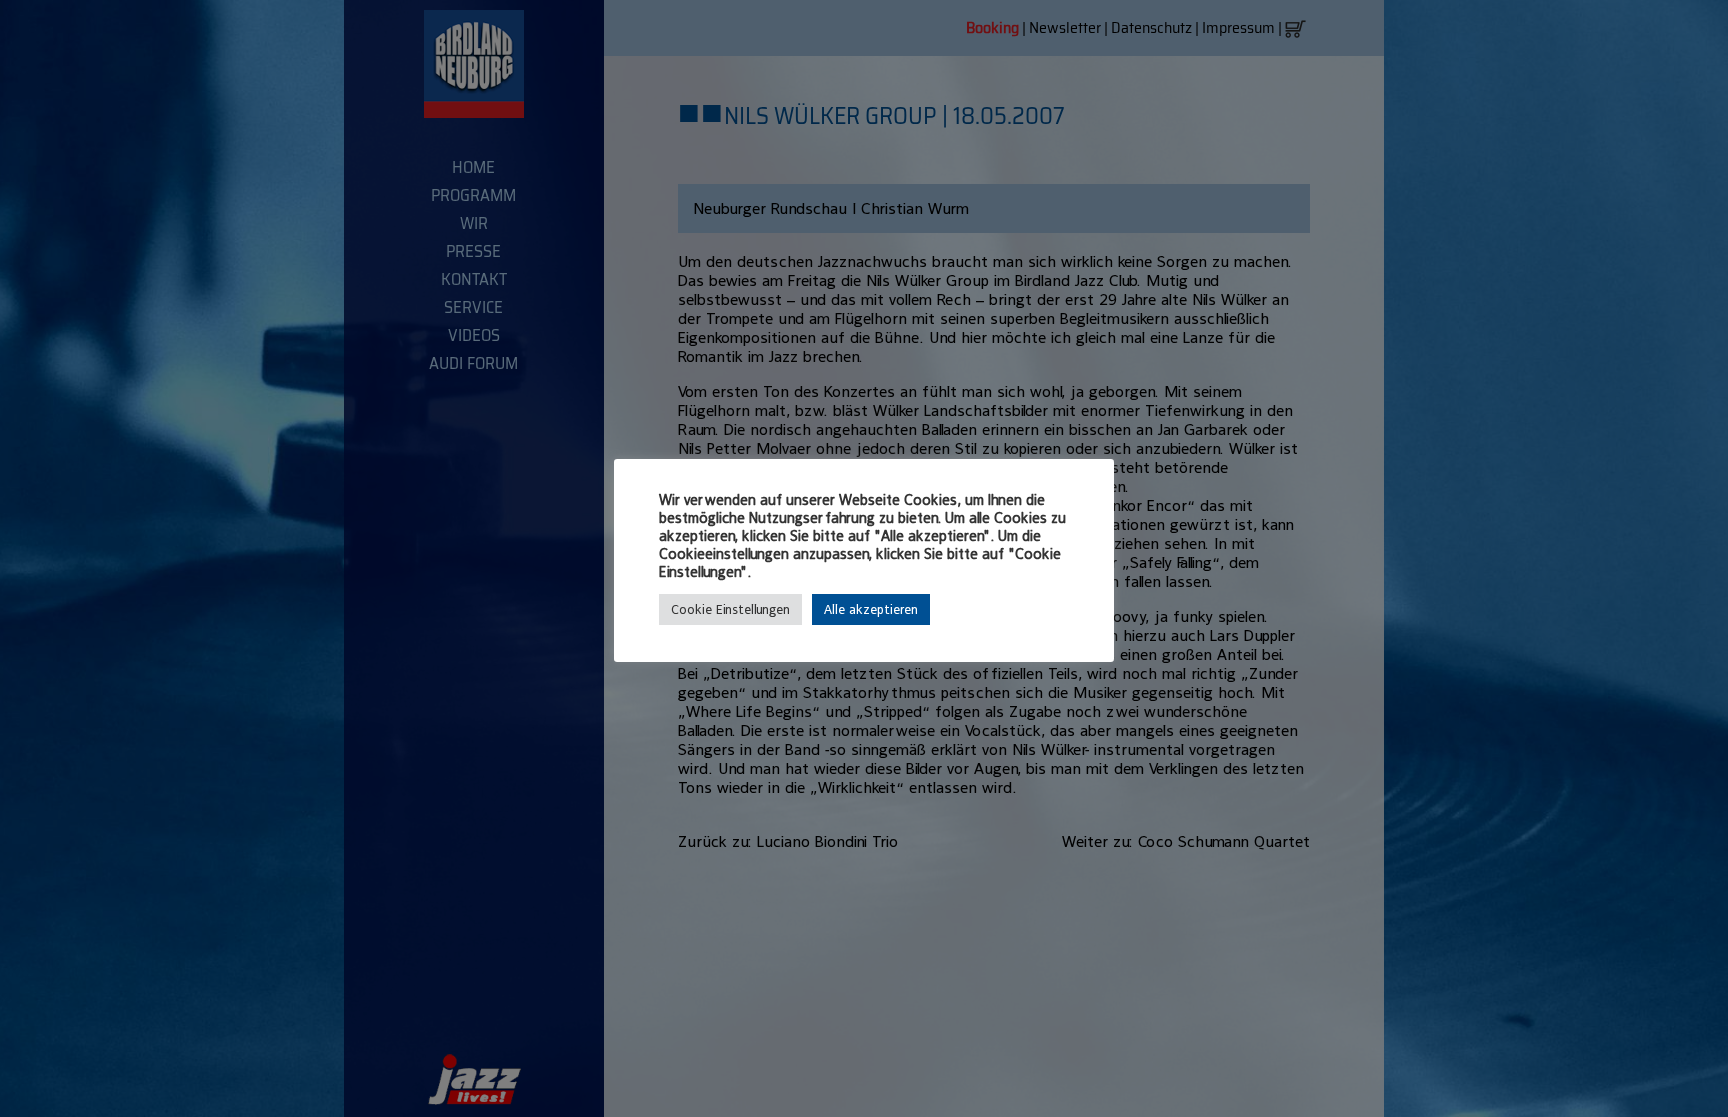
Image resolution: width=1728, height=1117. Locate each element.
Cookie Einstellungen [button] (730, 609)
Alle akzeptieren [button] (871, 609)
